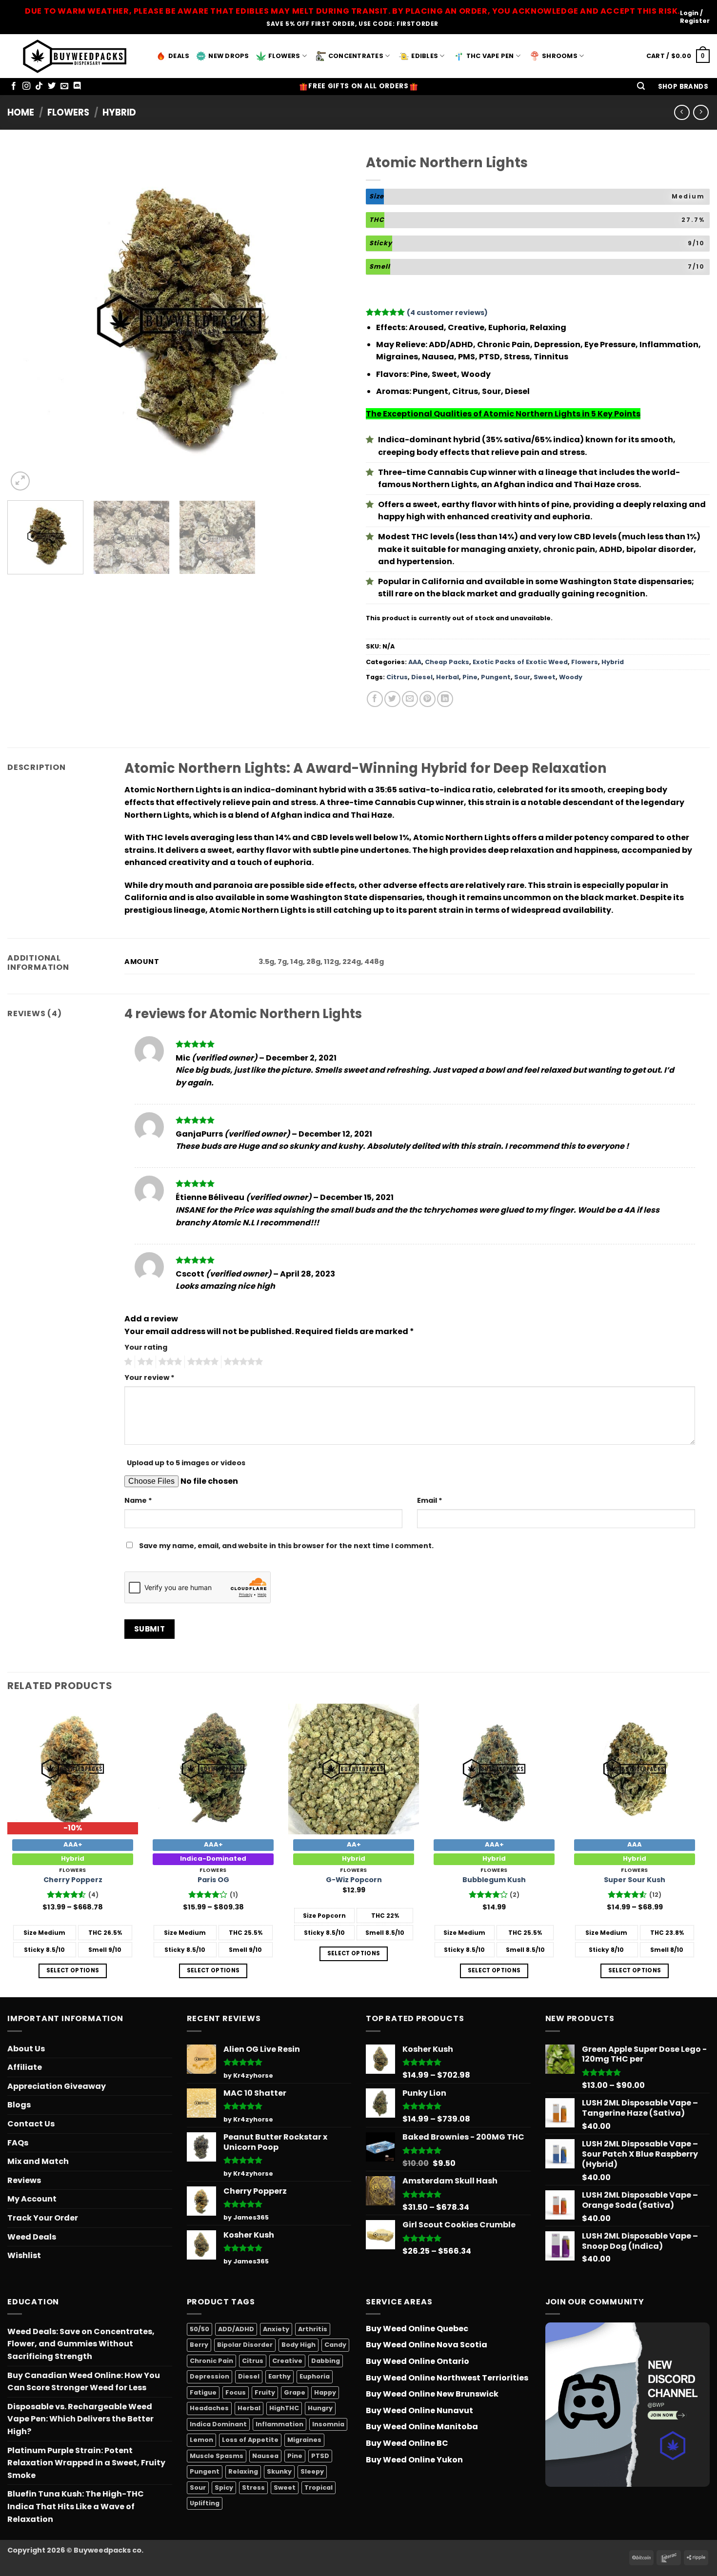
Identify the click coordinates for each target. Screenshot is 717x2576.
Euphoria (315, 2376)
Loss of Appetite (250, 2440)
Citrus (397, 677)
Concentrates (356, 56)
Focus (236, 2392)
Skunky (279, 2471)
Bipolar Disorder (245, 2345)
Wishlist (24, 2255)
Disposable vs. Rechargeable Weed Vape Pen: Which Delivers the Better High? (80, 2419)
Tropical (319, 2488)
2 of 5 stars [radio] (144, 1362)
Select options (73, 1970)
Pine (470, 677)
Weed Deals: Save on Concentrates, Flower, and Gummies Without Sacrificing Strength (81, 2344)
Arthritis (313, 2329)
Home (21, 112)
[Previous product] (701, 112)
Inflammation (279, 2424)
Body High (299, 2345)
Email (430, 1500)
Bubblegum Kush (494, 1880)
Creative (287, 2361)
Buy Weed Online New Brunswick (432, 2394)
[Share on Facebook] (375, 699)
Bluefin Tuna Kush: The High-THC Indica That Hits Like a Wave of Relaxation (76, 2506)
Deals (179, 56)
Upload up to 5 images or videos (186, 1463)
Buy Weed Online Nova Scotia (427, 2345)
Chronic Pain (211, 2361)
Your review (149, 1377)
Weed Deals (32, 2237)
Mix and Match (38, 2161)
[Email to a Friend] (410, 699)
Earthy (279, 2376)
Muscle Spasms (217, 2456)
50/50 (199, 2329)
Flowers (284, 56)
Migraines (304, 2440)
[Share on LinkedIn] (445, 699)
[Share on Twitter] (392, 699)
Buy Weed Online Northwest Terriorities (447, 2378)
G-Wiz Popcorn (354, 1880)
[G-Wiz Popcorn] (354, 1769)
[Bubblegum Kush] (494, 1769)
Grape (295, 2392)
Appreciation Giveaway (57, 2086)
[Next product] (682, 112)
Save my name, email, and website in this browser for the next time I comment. (286, 1546)
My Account (32, 2199)
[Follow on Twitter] (52, 86)
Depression (209, 2376)
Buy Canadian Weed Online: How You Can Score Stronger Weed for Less (84, 2382)
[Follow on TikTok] (39, 86)
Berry (199, 2345)
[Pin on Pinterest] (428, 699)
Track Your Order (43, 2218)
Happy (325, 2392)
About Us (26, 2049)
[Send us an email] (64, 86)
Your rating (146, 1347)
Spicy (224, 2488)
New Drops (229, 56)
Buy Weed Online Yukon (414, 2460)
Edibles (425, 56)
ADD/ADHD (236, 2329)
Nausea (265, 2456)
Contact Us (31, 2124)
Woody (571, 677)
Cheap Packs (447, 662)
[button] (641, 87)
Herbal (448, 677)
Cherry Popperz (73, 1880)
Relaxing (243, 2471)
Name (138, 1500)
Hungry (320, 2408)
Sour (522, 677)
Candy (335, 2345)
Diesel (422, 677)
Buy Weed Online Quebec (417, 2329)
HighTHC (284, 2408)
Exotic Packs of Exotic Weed (520, 662)
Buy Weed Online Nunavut (419, 2410)
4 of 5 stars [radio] (201, 1362)
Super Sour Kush (635, 1880)
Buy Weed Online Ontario (418, 2361)
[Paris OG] (213, 1769)
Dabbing (326, 2361)
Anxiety (276, 2329)
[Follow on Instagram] (26, 86)
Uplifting (205, 2503)
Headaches (209, 2408)
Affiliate (25, 2067)
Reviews (24, 2180)
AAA (415, 662)
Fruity (265, 2392)
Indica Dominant (218, 2424)
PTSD (320, 2456)
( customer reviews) (447, 313)
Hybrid (119, 112)
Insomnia (328, 2424)
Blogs (19, 2105)
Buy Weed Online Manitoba (422, 2427)
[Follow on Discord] (77, 86)
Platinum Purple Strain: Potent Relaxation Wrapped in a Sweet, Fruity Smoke (86, 2463)
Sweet (545, 677)
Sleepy (312, 2471)
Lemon (201, 2440)
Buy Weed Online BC (407, 2443)
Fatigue (203, 2392)
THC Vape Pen (490, 56)
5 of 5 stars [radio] (242, 1362)
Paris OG (213, 1880)
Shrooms (560, 56)
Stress (253, 2488)
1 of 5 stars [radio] (127, 1362)
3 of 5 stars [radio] (169, 1362)
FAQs (18, 2143)
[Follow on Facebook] (14, 86)
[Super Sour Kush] (635, 1769)
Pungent (496, 677)
